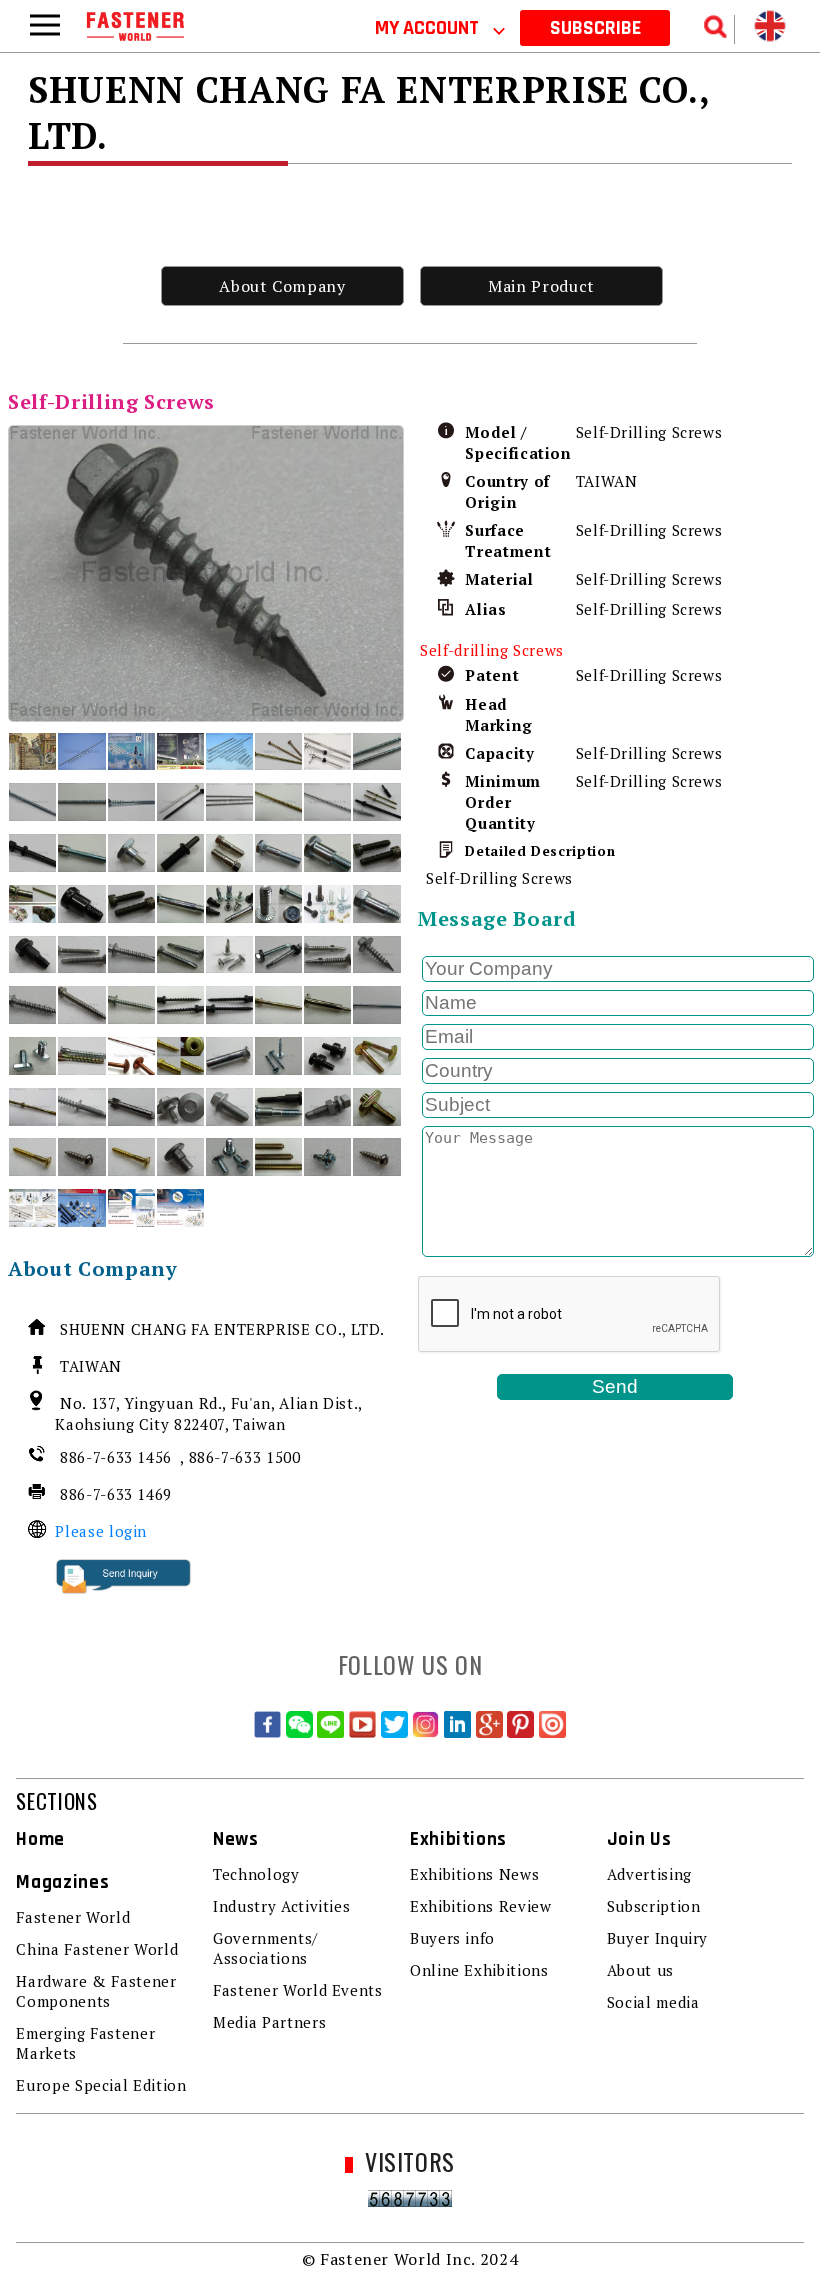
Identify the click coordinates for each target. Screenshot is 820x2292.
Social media (653, 2002)
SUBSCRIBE (595, 28)
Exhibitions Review (481, 1906)
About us (640, 1970)
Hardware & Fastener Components (96, 1991)
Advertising (649, 1874)
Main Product (541, 286)
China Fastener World (97, 1949)
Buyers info (452, 1938)
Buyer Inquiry (657, 1938)
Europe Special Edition (101, 2085)
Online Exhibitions (479, 1970)
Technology (256, 1874)
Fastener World (73, 1917)
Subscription (654, 1906)
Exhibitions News (474, 1874)
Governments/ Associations (265, 1948)
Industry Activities (281, 1906)
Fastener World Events (297, 1990)
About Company (282, 286)
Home (40, 1839)
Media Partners (269, 2022)
